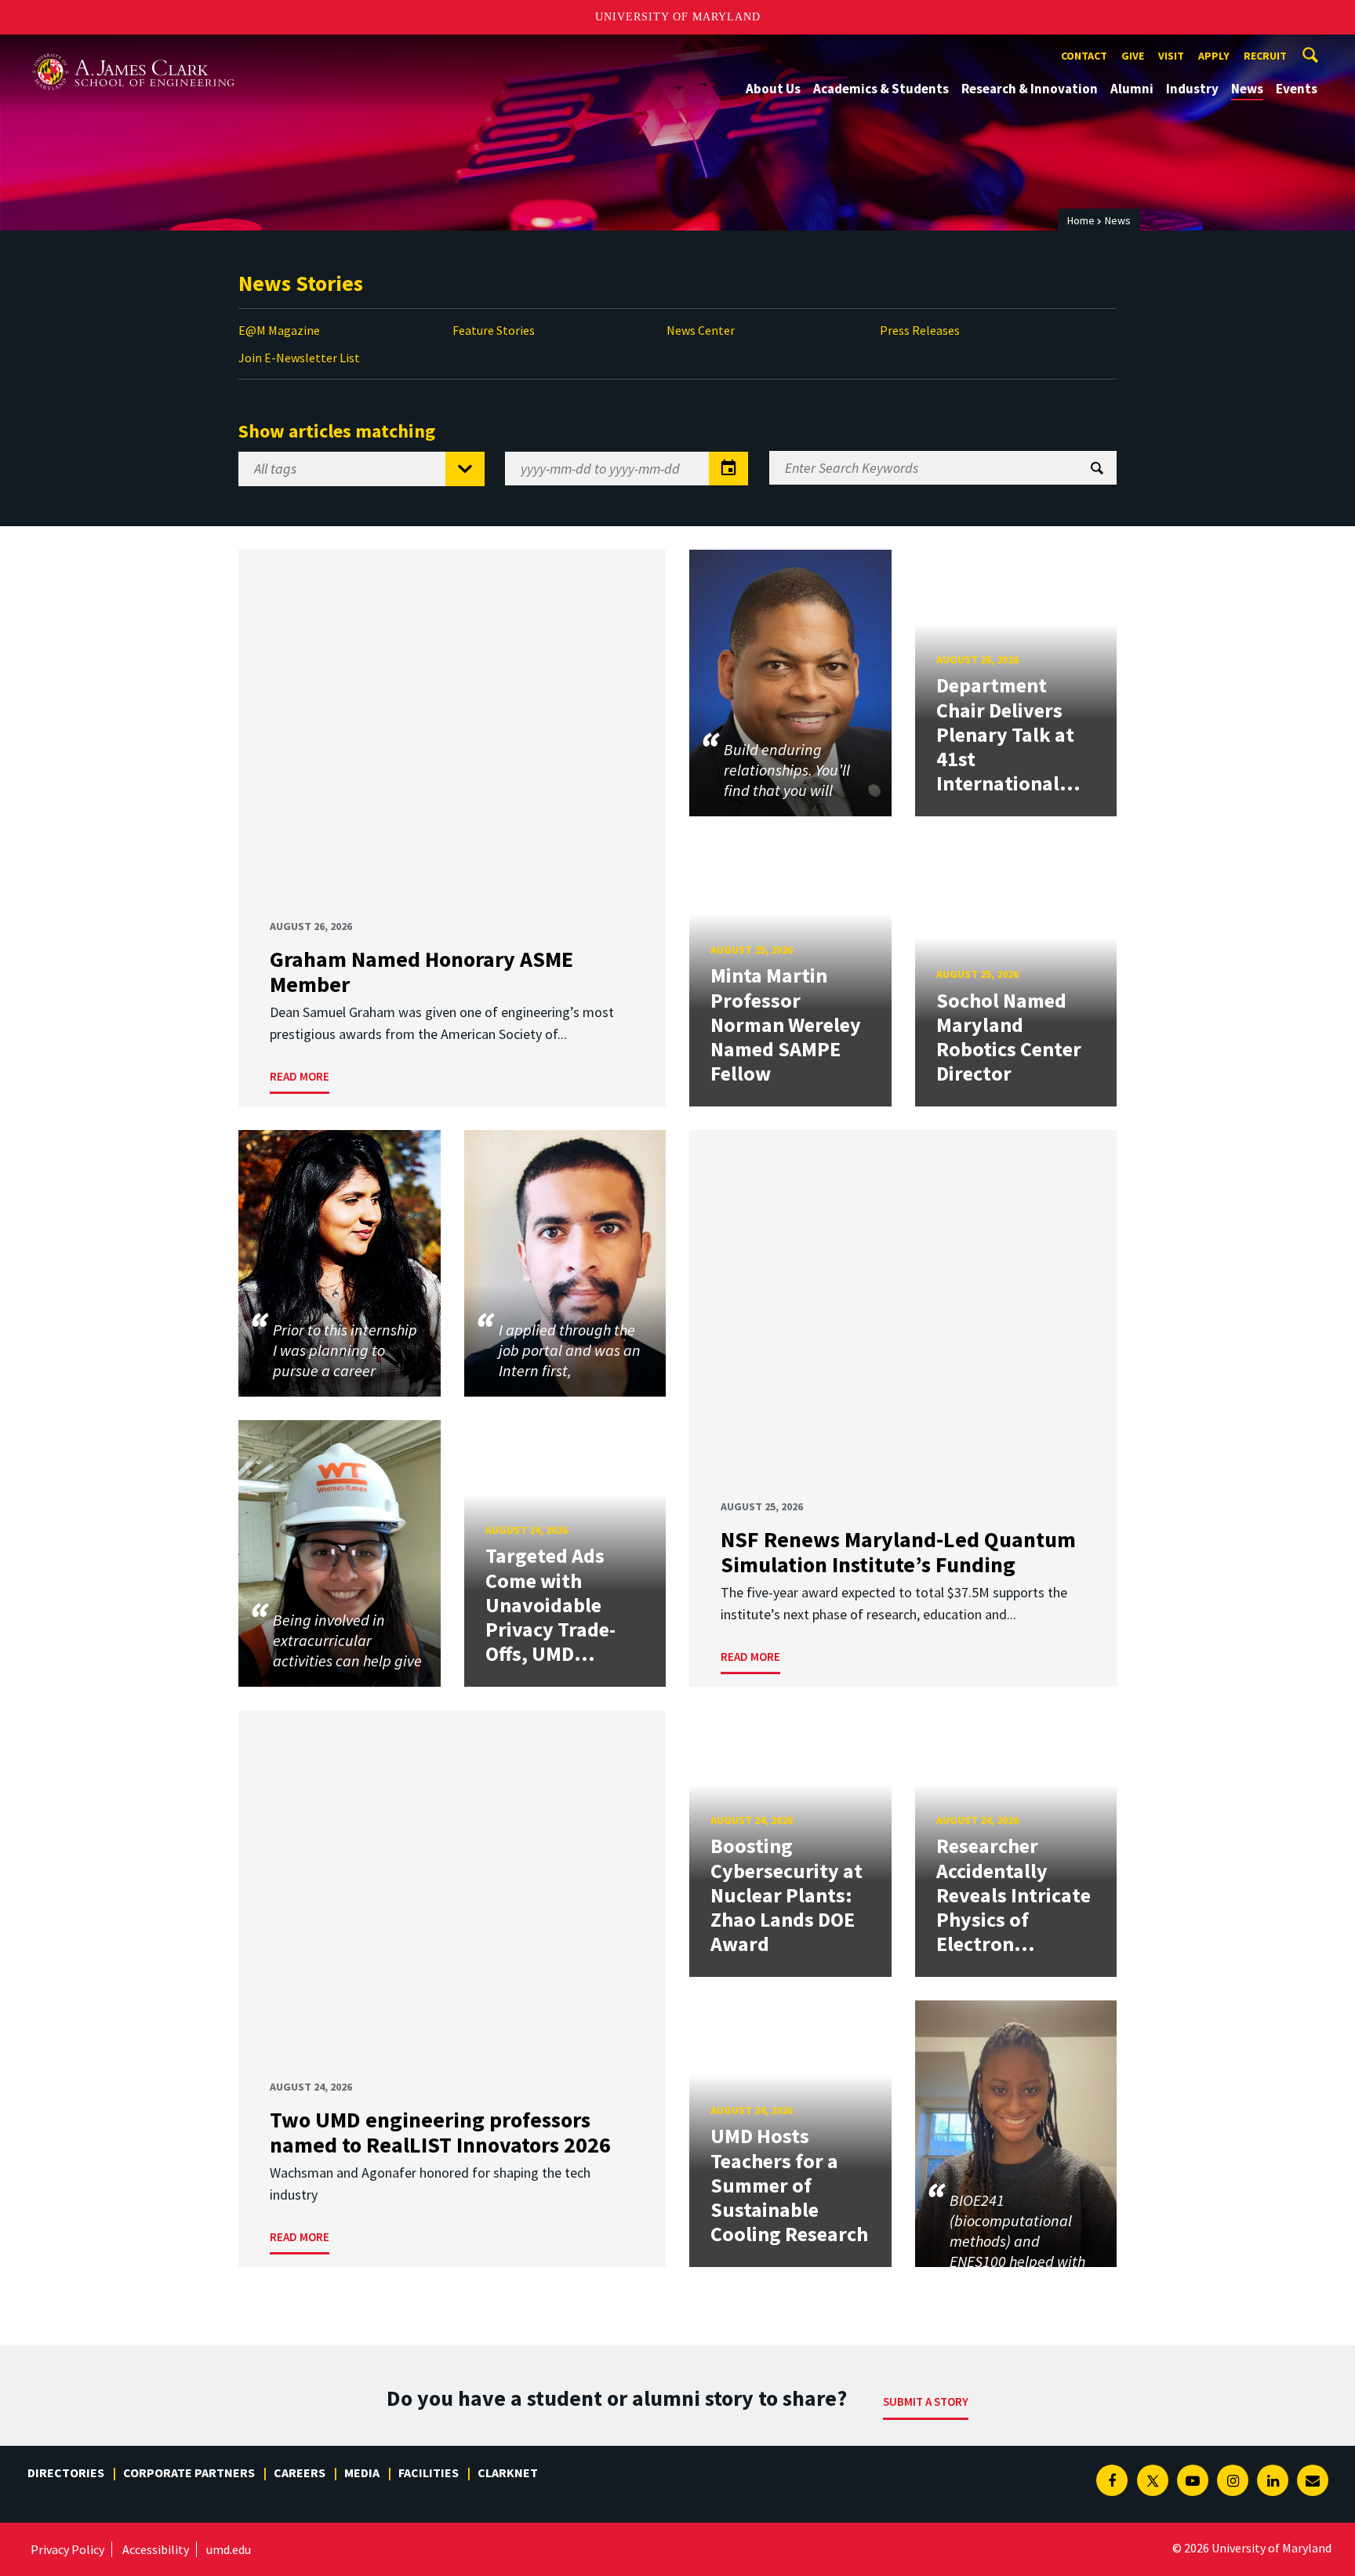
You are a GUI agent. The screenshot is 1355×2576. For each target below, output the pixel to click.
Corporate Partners (189, 2472)
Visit (1171, 56)
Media (362, 2472)
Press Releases (920, 330)
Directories (66, 2472)
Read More (300, 1076)
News (1247, 89)
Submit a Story (926, 2402)
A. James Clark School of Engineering (133, 49)
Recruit (1265, 56)
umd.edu (229, 2549)
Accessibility (156, 2549)
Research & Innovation (1030, 89)
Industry (1192, 89)
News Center (701, 330)
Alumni (1132, 89)
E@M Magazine (279, 330)
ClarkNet (508, 2472)
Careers (300, 2472)
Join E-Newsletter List (299, 358)
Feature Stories (494, 330)
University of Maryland (678, 17)
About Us (773, 89)
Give (1133, 56)
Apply (1214, 56)
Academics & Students (881, 89)
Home (1081, 220)
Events (1297, 89)
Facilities (429, 2472)
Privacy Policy (67, 2549)
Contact (1084, 56)
